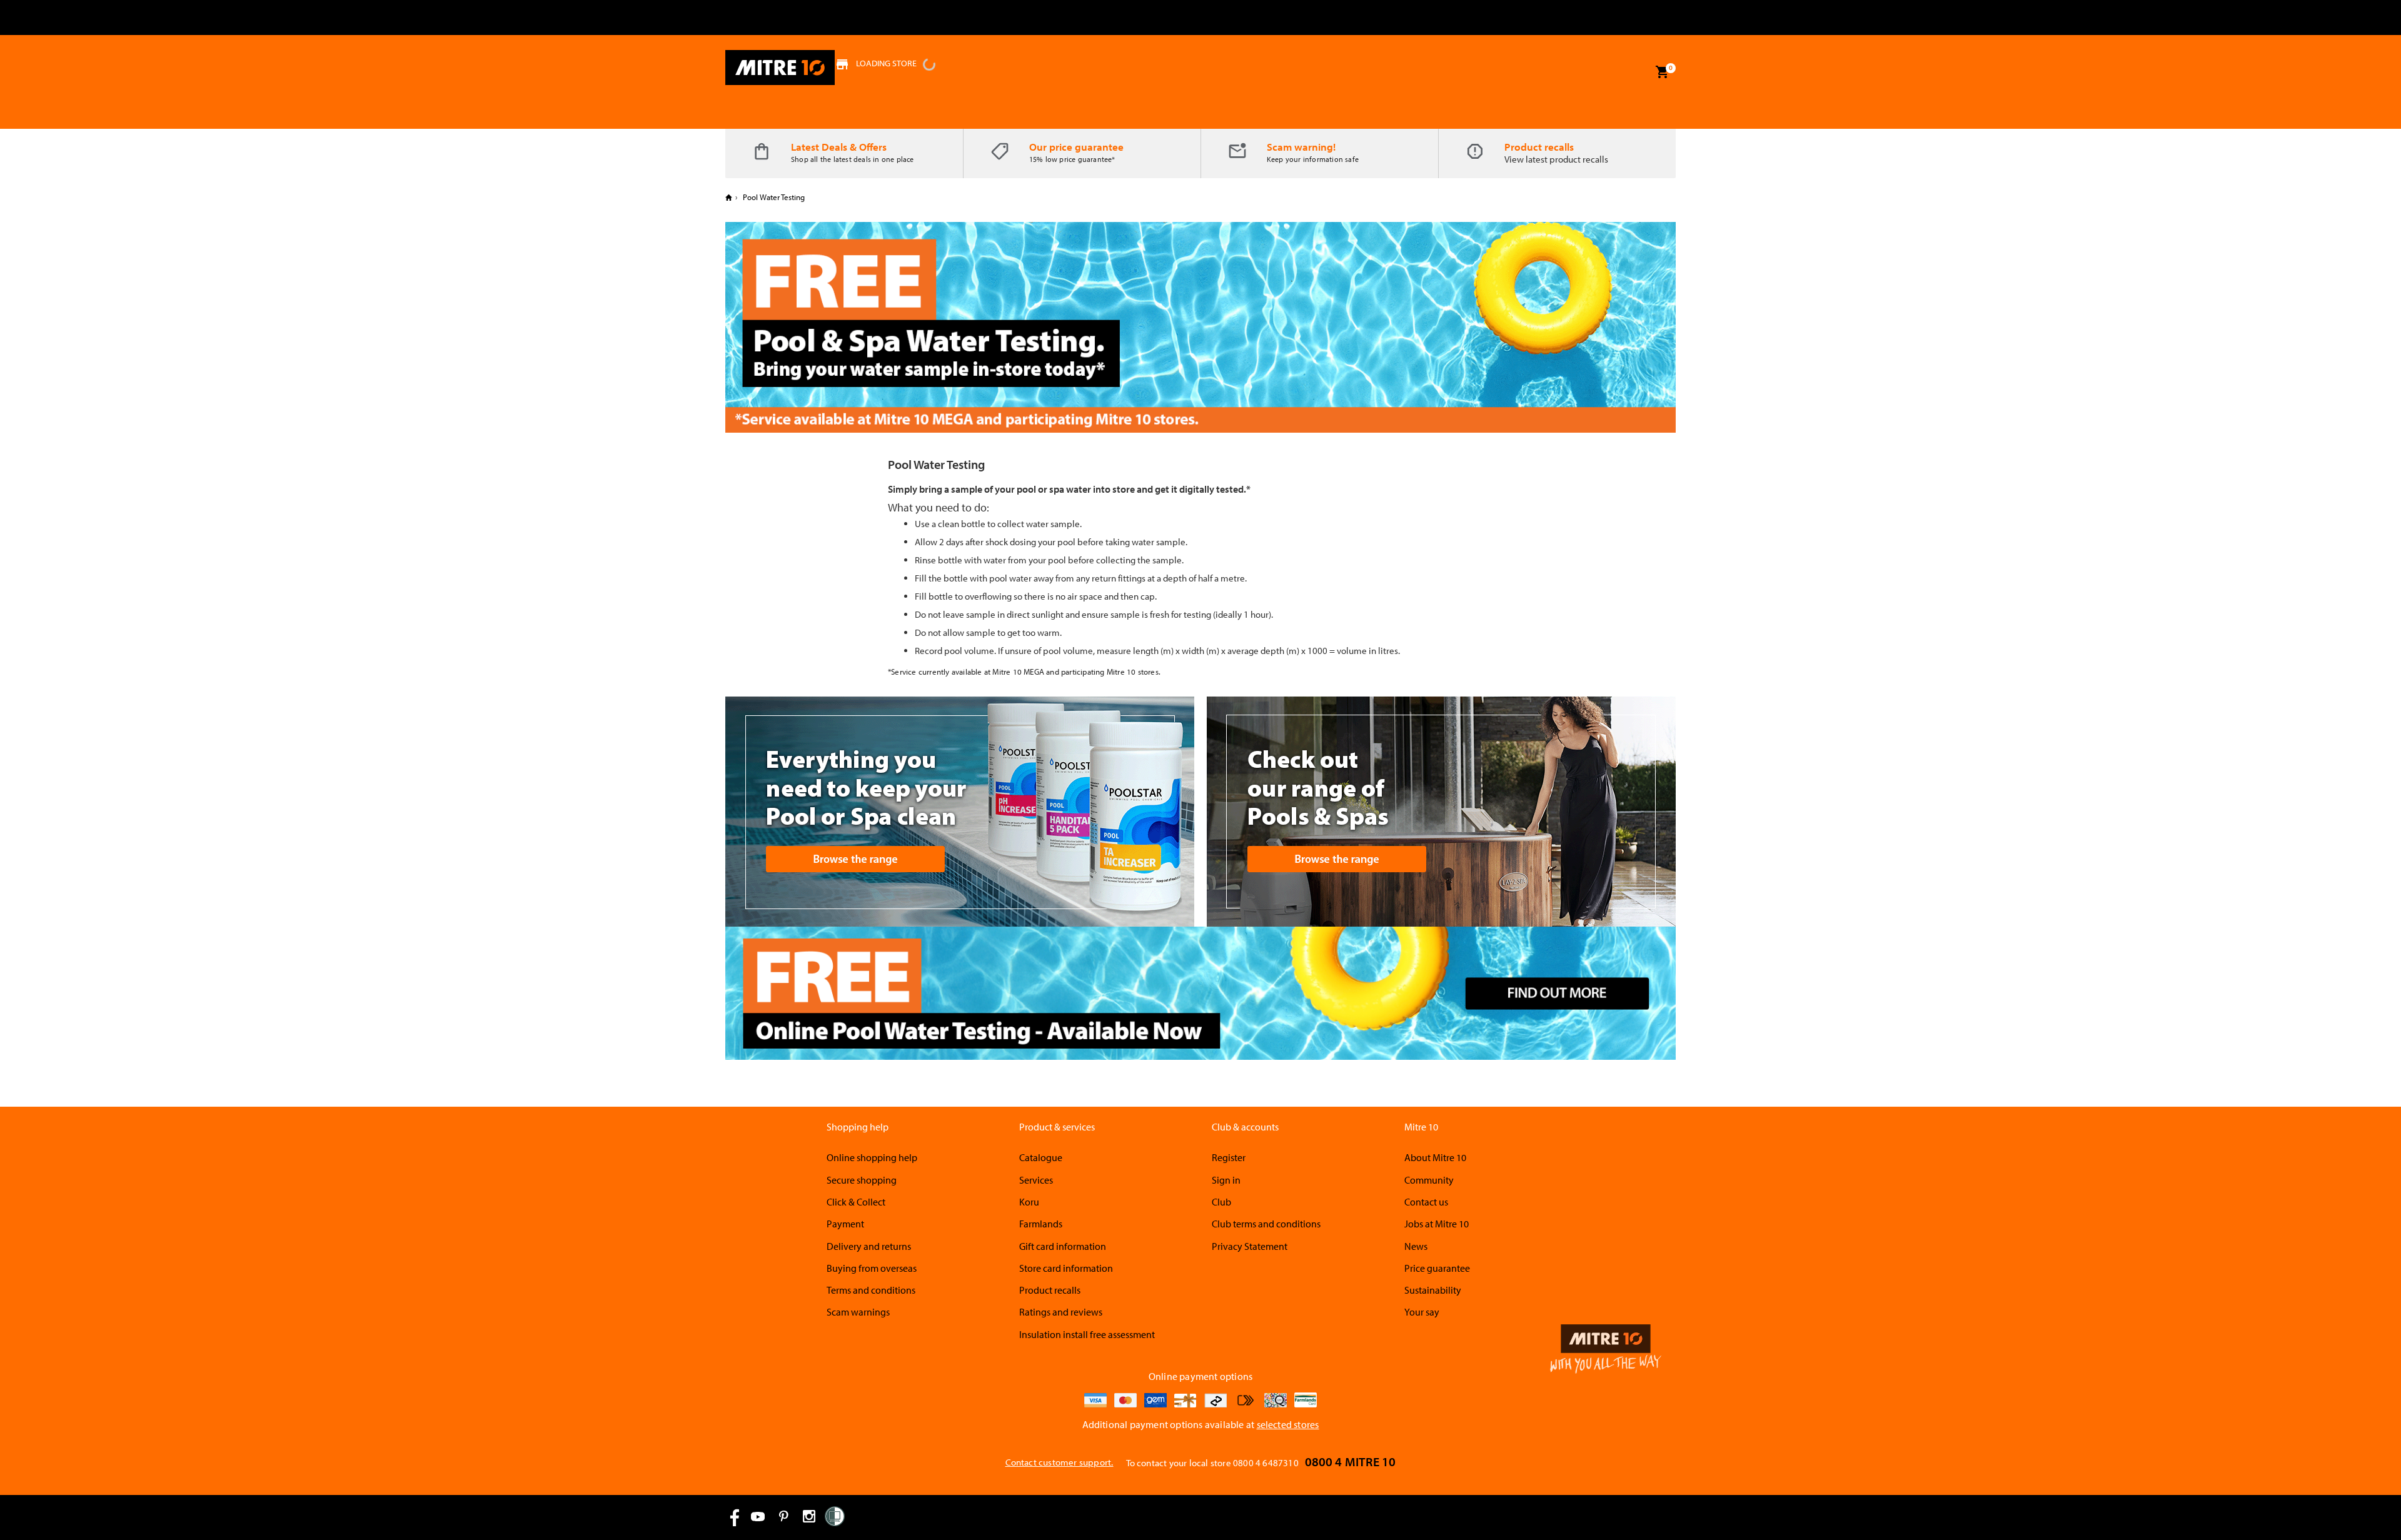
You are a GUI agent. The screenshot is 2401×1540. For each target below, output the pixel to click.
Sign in (1226, 1180)
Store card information (1066, 1268)
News (1416, 1246)
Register (1229, 1157)
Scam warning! (1301, 147)
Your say (1422, 1312)
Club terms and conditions (1266, 1224)
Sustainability (1433, 1290)
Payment (845, 1224)
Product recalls (1539, 147)
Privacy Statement (1250, 1246)
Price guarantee (1437, 1268)
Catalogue (1041, 1157)
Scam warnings (858, 1312)
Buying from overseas (872, 1268)
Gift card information (1063, 1246)
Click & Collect (856, 1202)
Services (1036, 1180)
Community (1429, 1180)
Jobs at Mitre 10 (1437, 1224)
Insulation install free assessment (1087, 1334)
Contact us (1426, 1202)
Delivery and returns (869, 1246)
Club (1221, 1202)
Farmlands (1041, 1224)
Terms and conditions (871, 1290)
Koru (1029, 1202)
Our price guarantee (1076, 147)
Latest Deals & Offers (839, 147)
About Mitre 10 (1435, 1157)
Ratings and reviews (1061, 1312)
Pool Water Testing (773, 197)
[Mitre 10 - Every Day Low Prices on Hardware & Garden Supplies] (780, 68)
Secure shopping (862, 1180)
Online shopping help (872, 1157)
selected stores (1288, 1424)
